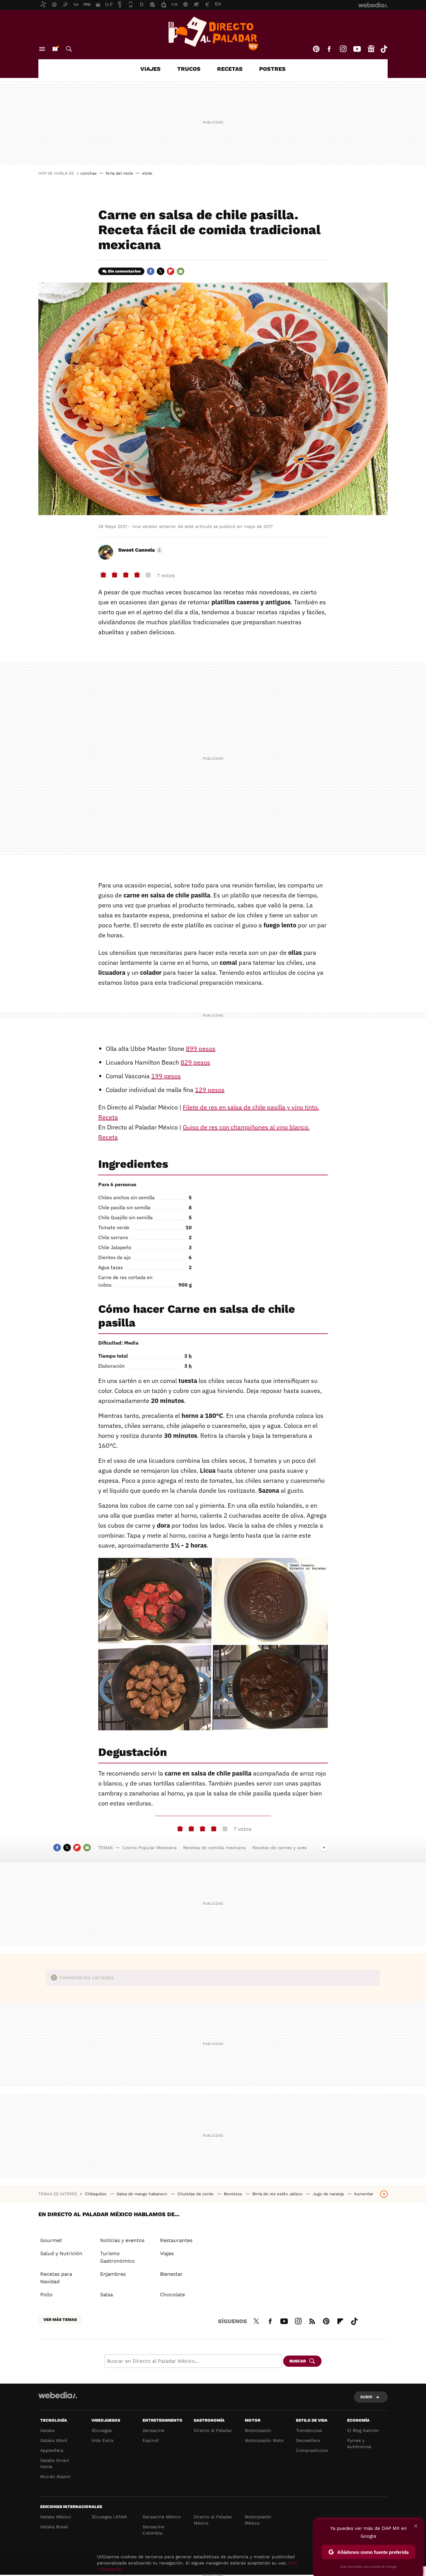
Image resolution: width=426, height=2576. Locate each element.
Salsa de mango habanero (143, 2194)
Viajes (150, 69)
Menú (42, 49)
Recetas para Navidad (56, 2278)
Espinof (151, 2440)
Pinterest (316, 49)
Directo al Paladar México (213, 2520)
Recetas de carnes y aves (279, 1848)
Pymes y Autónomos (359, 2443)
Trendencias (309, 2430)
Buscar (69, 49)
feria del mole (119, 173)
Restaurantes (176, 2240)
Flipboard (171, 271)
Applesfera (52, 2450)
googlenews (371, 49)
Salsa (106, 2295)
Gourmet (51, 2240)
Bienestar (171, 2274)
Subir (366, 2397)
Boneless (234, 2194)
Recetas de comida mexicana (214, 1848)
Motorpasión (258, 2430)
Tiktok (384, 49)
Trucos (189, 69)
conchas (89, 173)
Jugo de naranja (329, 2194)
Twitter (161, 271)
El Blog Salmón (363, 2430)
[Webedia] (58, 2395)
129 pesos (210, 1090)
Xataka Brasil (54, 2527)
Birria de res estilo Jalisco (278, 2194)
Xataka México (56, 2517)
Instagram (343, 49)
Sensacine (153, 2430)
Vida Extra (102, 2440)
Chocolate (172, 2295)
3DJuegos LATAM (109, 2517)
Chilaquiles (96, 2194)
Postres (272, 69)
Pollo (46, 2295)
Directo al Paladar (213, 2430)
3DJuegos (102, 2430)
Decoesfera (308, 2440)
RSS (312, 2320)
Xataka (47, 2430)
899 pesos (201, 1049)
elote (147, 173)
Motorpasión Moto (264, 2440)
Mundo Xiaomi (55, 2477)
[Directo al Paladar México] (213, 33)
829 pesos (195, 1062)
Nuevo (55, 49)
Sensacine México (162, 2517)
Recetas (230, 69)
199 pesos (166, 1076)
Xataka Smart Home (55, 2463)
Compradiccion (312, 2450)
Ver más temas (60, 2320)
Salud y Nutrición (61, 2253)
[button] (140, 550)
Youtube (357, 49)
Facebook (329, 49)
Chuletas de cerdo (196, 2194)
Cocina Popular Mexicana (149, 1848)
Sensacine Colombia (153, 2530)
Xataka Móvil (54, 2440)
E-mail (181, 271)
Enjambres (113, 2274)
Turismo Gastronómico (117, 2257)
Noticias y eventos (122, 2240)
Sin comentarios (124, 271)
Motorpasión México (258, 2520)
